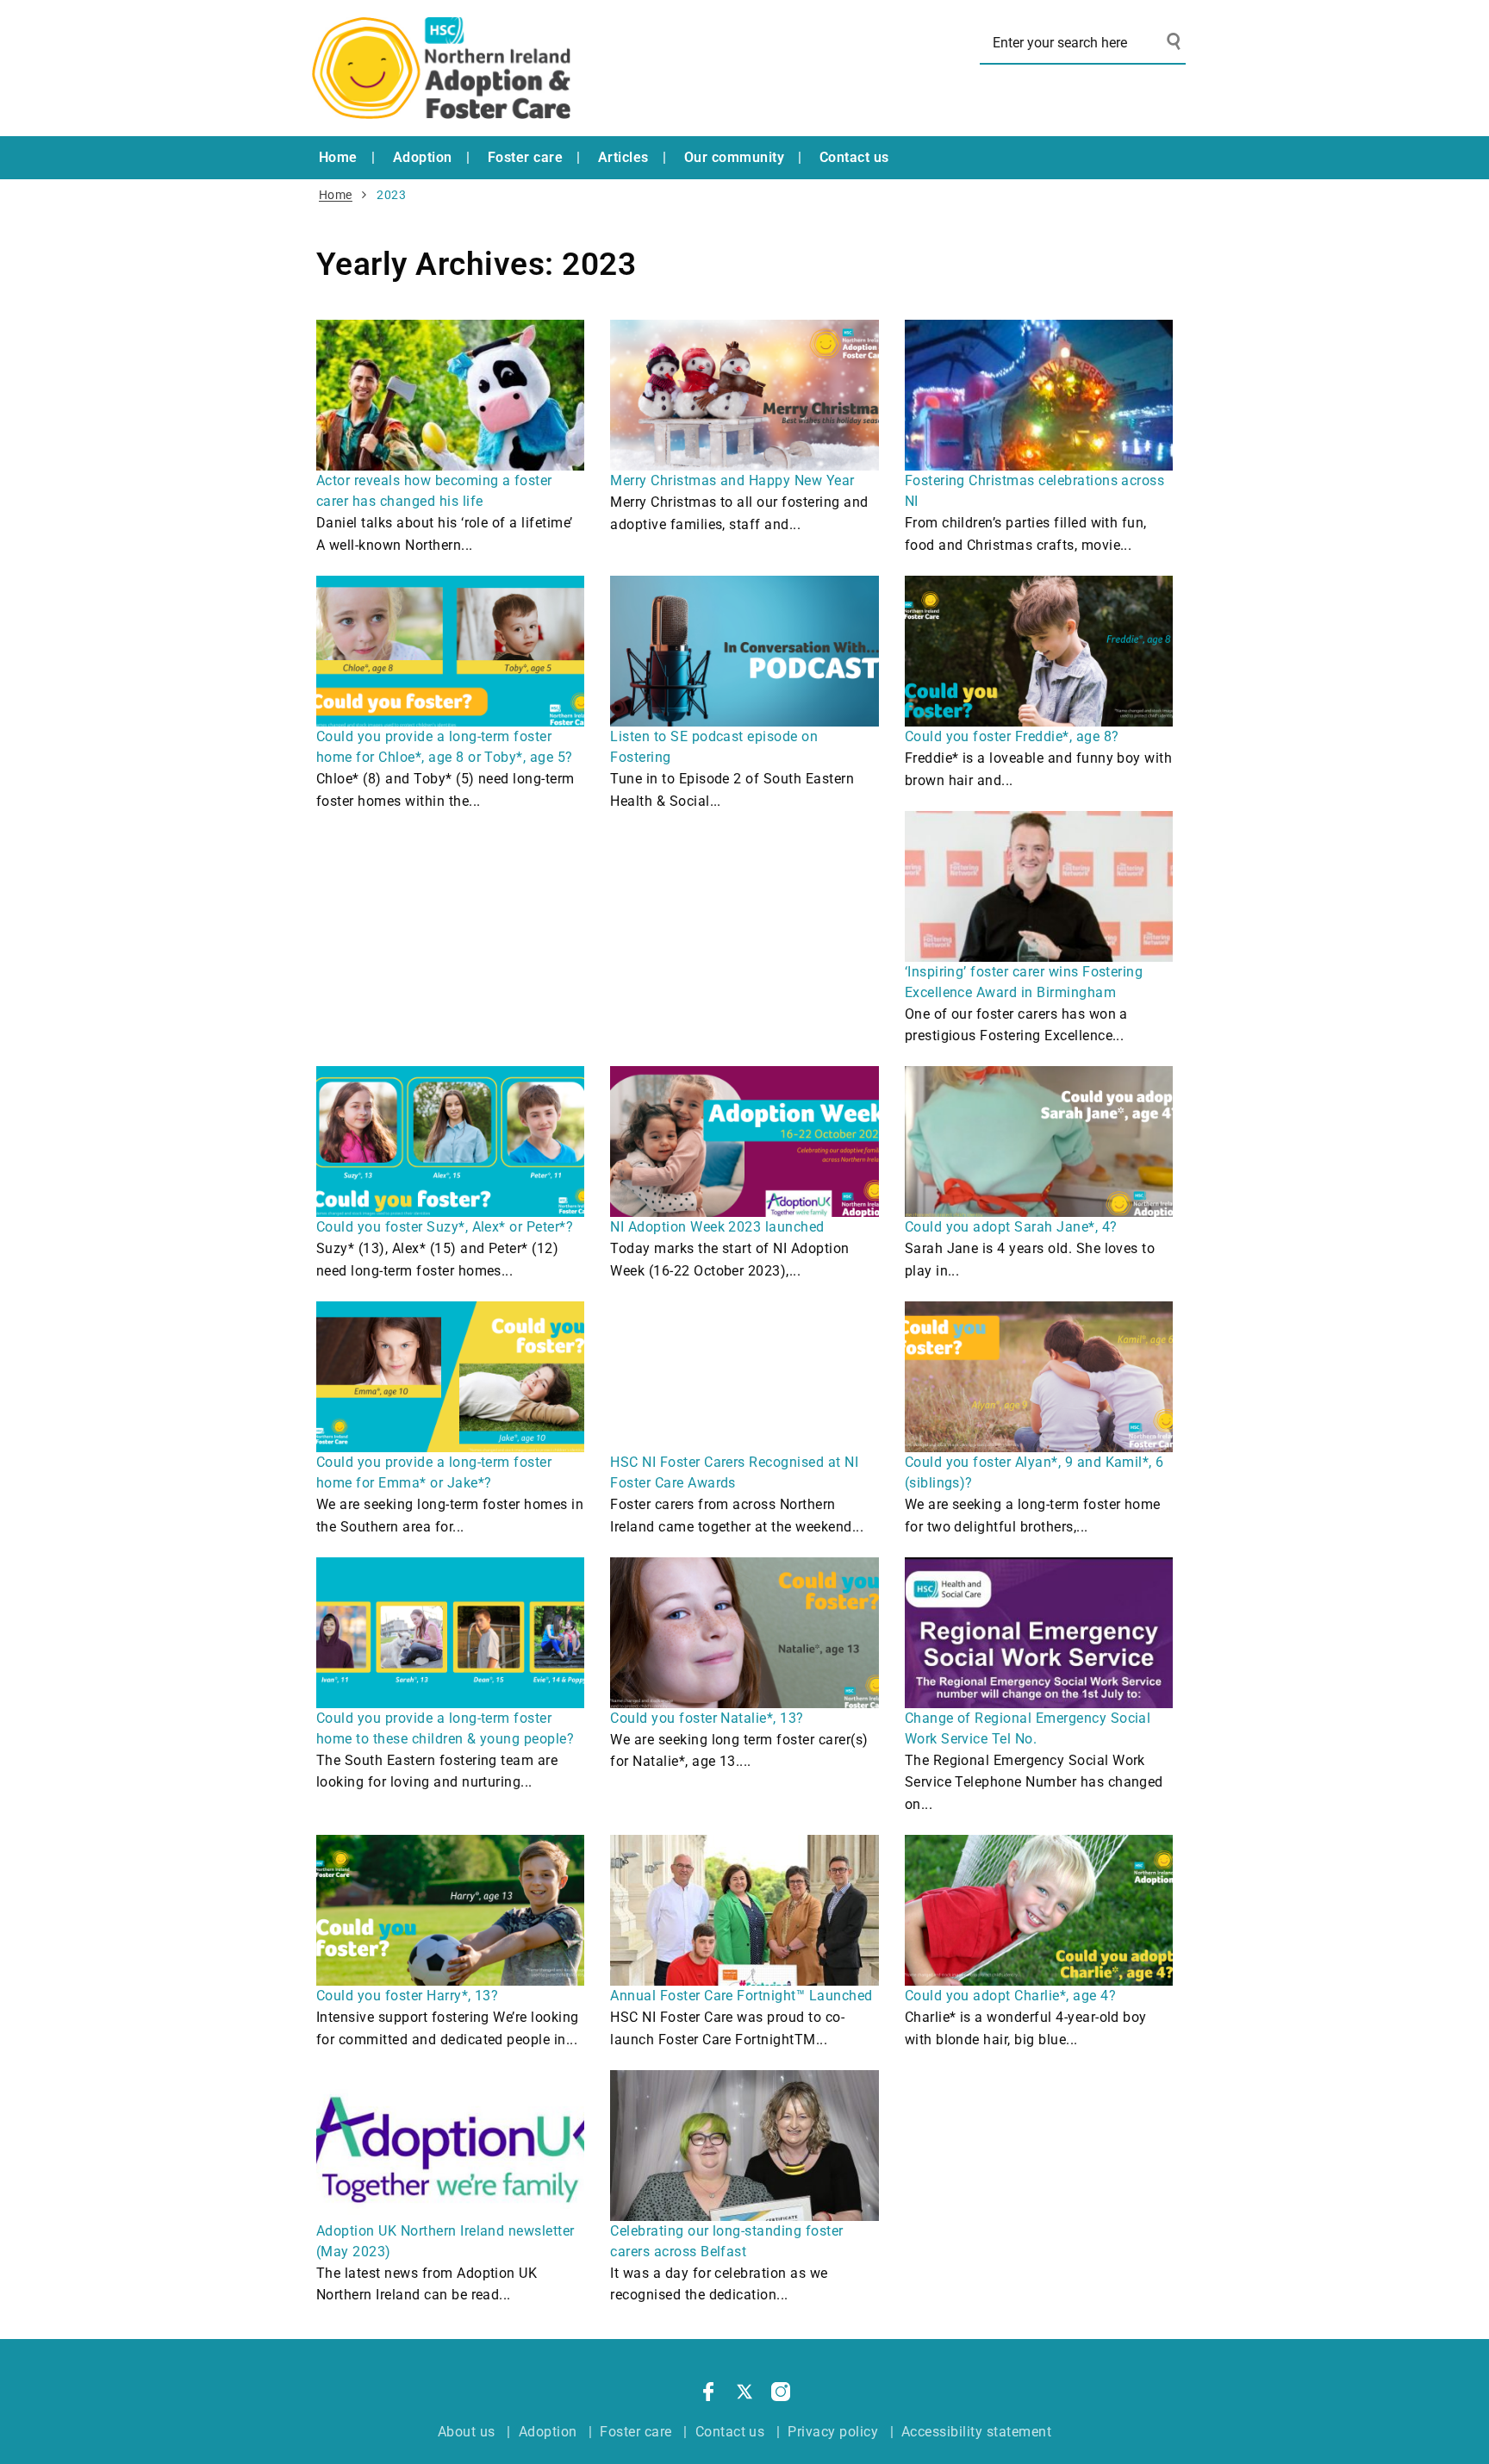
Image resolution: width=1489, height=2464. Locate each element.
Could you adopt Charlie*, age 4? (1010, 1996)
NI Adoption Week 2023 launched (717, 1227)
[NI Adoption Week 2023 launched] (744, 1142)
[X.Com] (744, 2395)
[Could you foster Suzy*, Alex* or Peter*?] (450, 1142)
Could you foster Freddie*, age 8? (1012, 736)
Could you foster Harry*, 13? (407, 1996)
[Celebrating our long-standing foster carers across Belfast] (744, 2146)
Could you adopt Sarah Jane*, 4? (1011, 1227)
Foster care (525, 157)
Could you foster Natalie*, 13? (707, 1718)
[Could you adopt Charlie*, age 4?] (1039, 1910)
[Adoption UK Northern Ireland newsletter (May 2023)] (450, 2146)
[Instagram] (781, 2395)
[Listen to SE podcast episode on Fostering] (744, 651)
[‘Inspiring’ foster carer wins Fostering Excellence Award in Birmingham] (1039, 886)
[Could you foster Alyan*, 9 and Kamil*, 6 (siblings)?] (1039, 1377)
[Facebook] (708, 2395)
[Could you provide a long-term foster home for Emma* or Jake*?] (450, 1377)
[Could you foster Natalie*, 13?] (744, 1633)
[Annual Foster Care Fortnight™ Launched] (744, 1910)
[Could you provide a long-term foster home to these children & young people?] (450, 1633)
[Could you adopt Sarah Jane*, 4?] (1039, 1142)
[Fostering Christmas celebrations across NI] (1039, 395)
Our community (734, 157)
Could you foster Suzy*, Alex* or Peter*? (445, 1227)
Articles (623, 157)
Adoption (423, 157)
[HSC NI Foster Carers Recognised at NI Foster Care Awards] (744, 1377)
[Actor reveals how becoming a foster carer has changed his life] (450, 395)
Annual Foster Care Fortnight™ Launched (741, 1996)
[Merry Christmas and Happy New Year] (744, 395)
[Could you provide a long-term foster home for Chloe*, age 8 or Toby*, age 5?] (450, 651)
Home (338, 157)
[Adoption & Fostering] (441, 68)
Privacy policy (833, 2432)
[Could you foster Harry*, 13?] (450, 1910)
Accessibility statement (976, 2432)
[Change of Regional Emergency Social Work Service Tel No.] (1039, 1633)
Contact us (854, 157)
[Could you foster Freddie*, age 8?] (1039, 651)
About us (467, 2432)
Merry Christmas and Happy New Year (732, 480)
